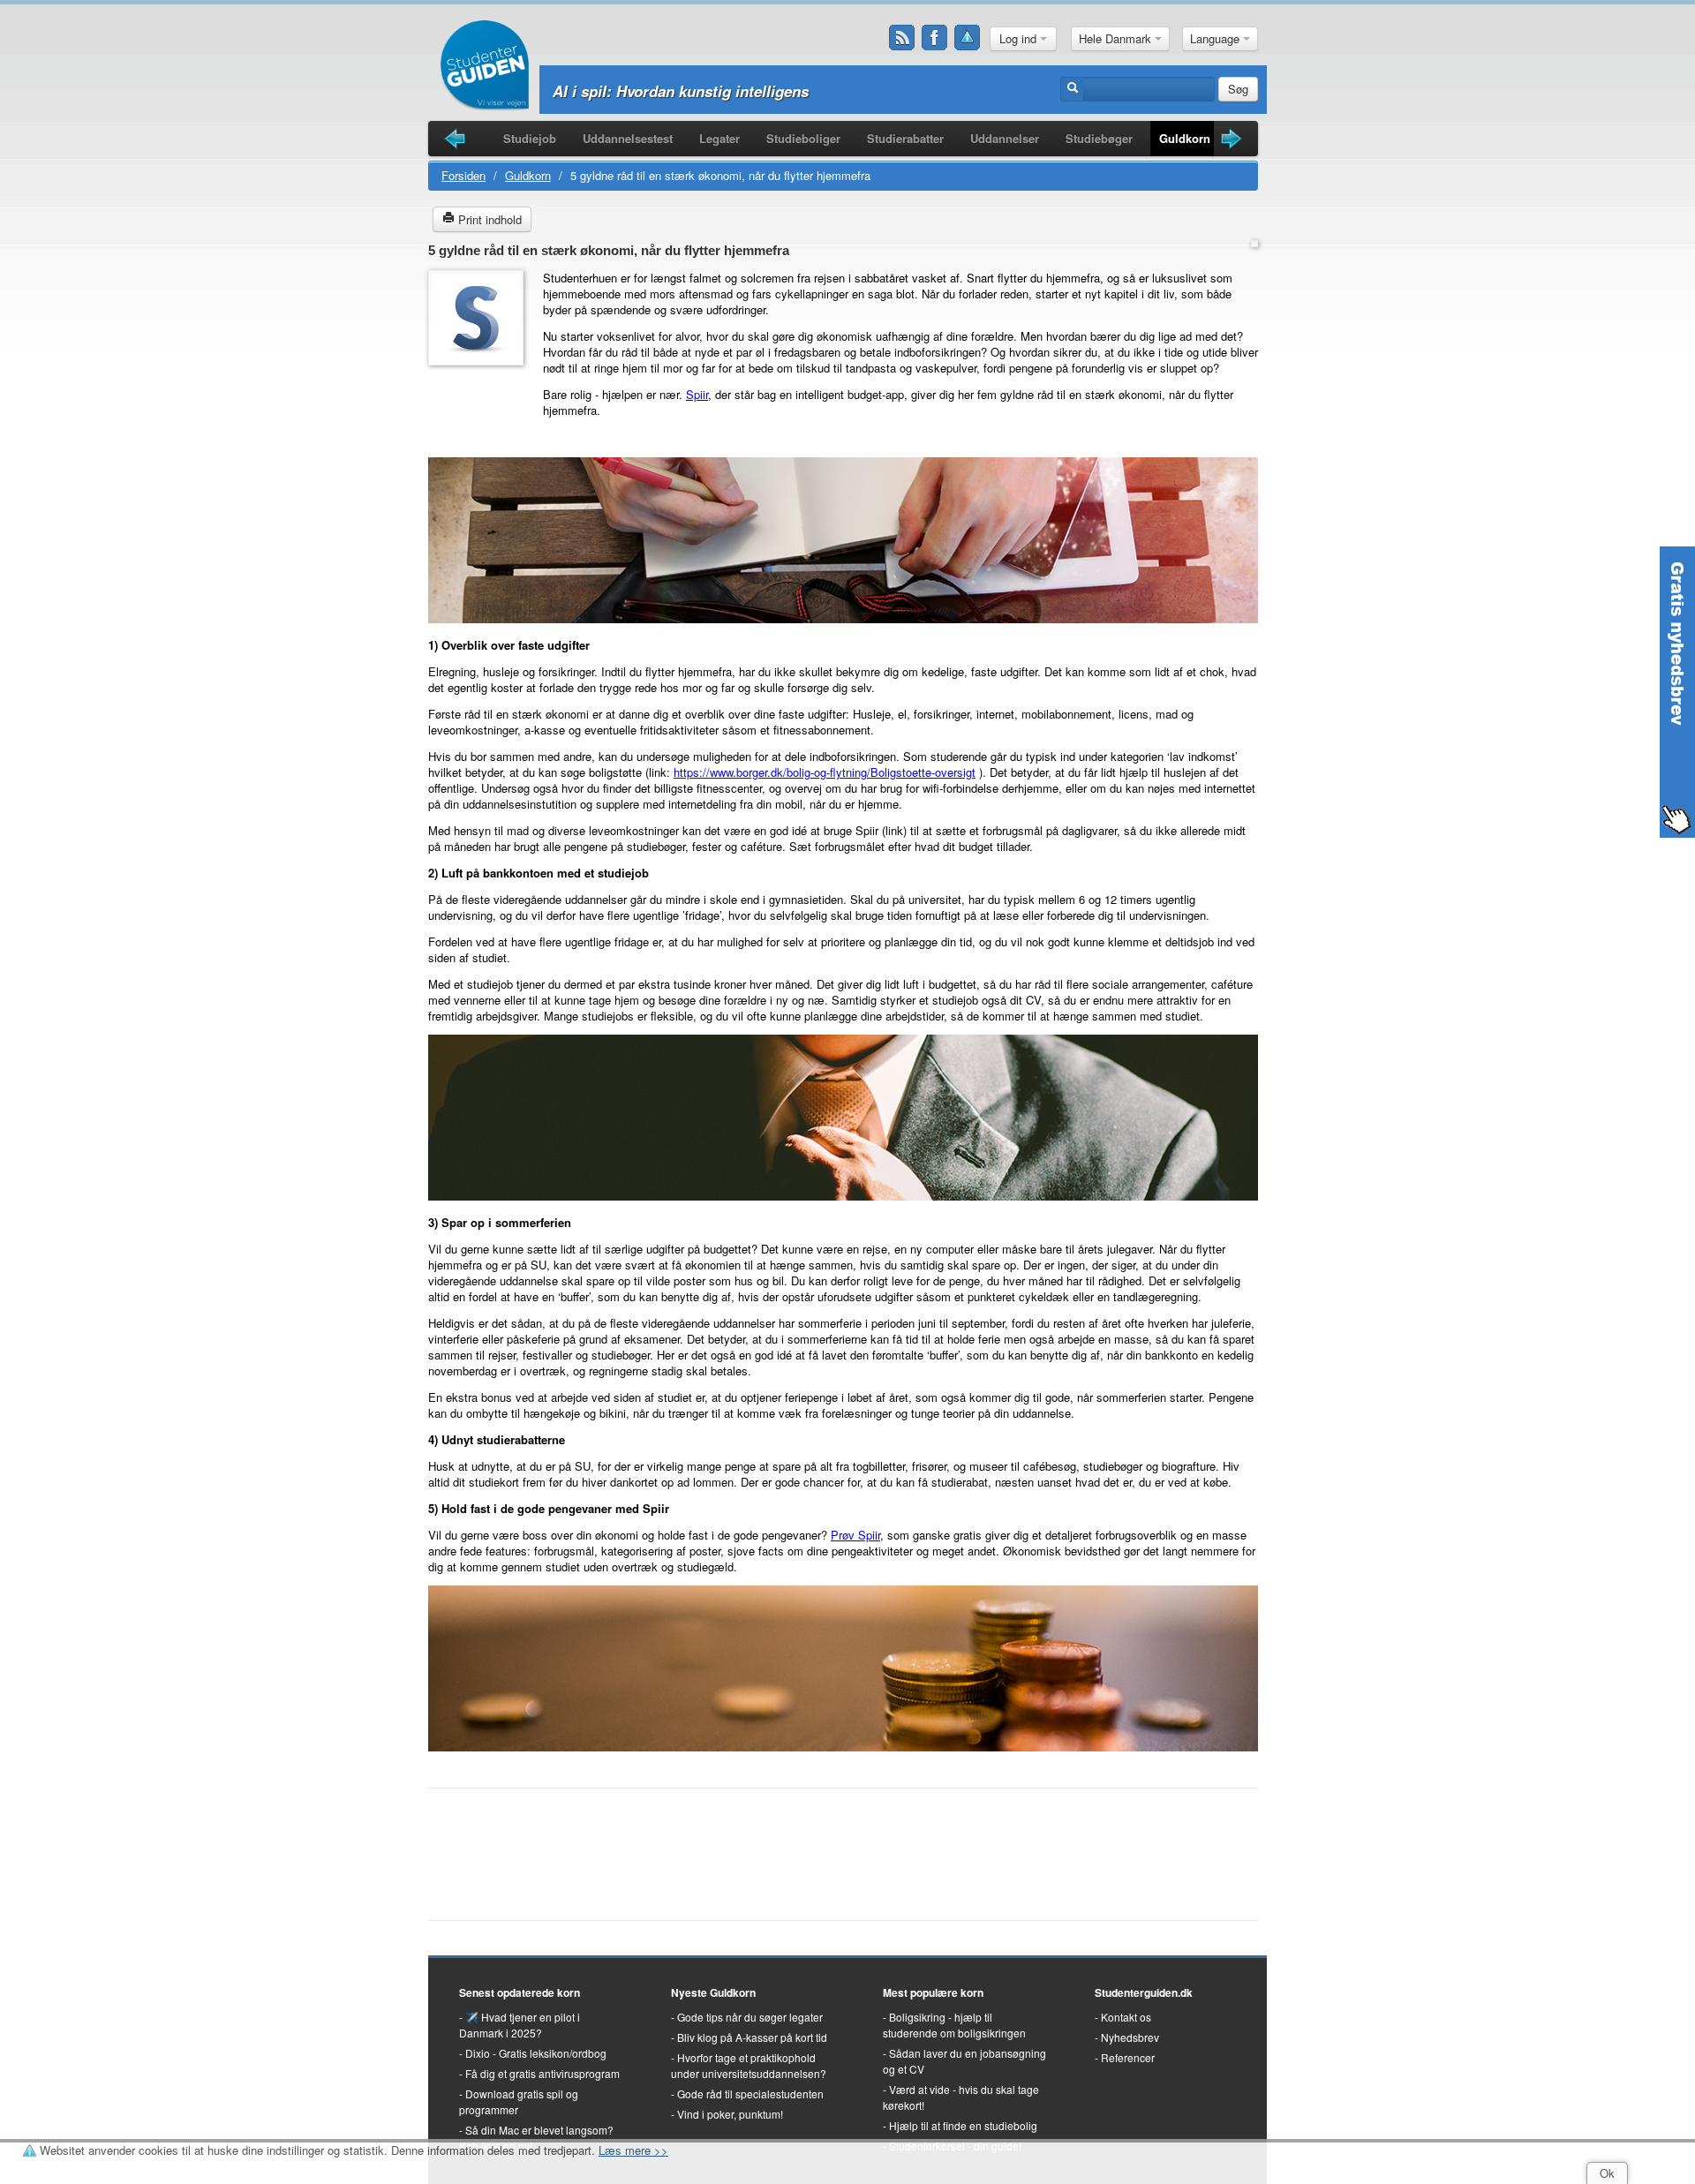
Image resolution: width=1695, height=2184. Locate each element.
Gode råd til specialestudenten (750, 2094)
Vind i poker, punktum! (730, 2114)
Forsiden (463, 175)
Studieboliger (803, 138)
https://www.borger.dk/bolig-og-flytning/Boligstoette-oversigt (825, 772)
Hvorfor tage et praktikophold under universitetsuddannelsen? (749, 2065)
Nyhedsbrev (1130, 2037)
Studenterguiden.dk (1144, 1992)
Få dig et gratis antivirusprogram (542, 2073)
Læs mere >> (633, 2150)
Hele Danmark (1117, 38)
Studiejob (530, 138)
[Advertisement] (481, 414)
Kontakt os (1126, 2017)
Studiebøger (1099, 138)
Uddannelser (1005, 138)
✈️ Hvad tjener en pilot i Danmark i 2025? (520, 2025)
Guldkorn (1185, 138)
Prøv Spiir (855, 1535)
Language (1217, 38)
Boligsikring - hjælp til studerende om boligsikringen (954, 2025)
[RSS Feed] (902, 38)
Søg (1238, 89)
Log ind (1020, 38)
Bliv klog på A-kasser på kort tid (752, 2037)
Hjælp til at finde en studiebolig (963, 2125)
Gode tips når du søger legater (750, 2017)
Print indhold (488, 219)
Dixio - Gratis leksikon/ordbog (536, 2053)
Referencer (1128, 2057)
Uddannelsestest (628, 138)
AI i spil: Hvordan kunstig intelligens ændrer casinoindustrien (769, 91)
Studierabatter (905, 138)
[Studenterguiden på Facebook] (935, 38)
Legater (719, 138)
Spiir (697, 394)
